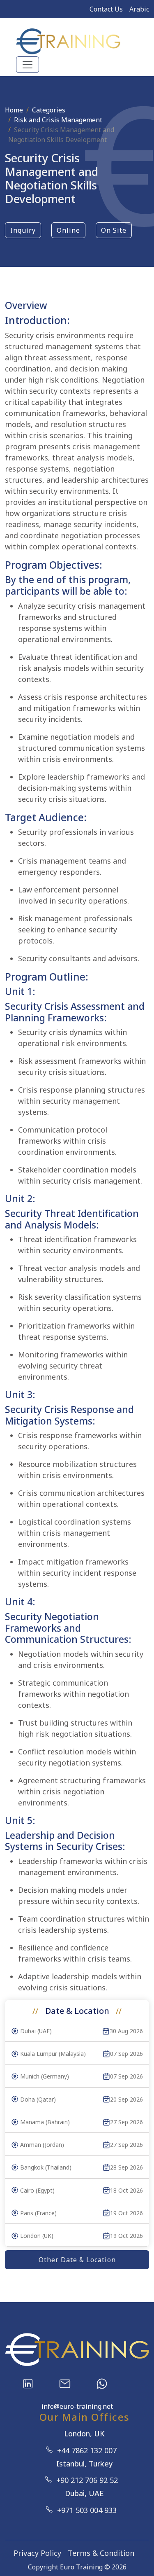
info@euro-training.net (77, 2406)
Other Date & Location (77, 2260)
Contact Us (106, 9)
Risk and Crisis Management (58, 120)
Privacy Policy (37, 2553)
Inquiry (23, 230)
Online (68, 230)
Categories (49, 110)
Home (14, 110)
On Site (114, 230)
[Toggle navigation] (28, 65)
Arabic (139, 9)
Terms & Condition (101, 2553)
